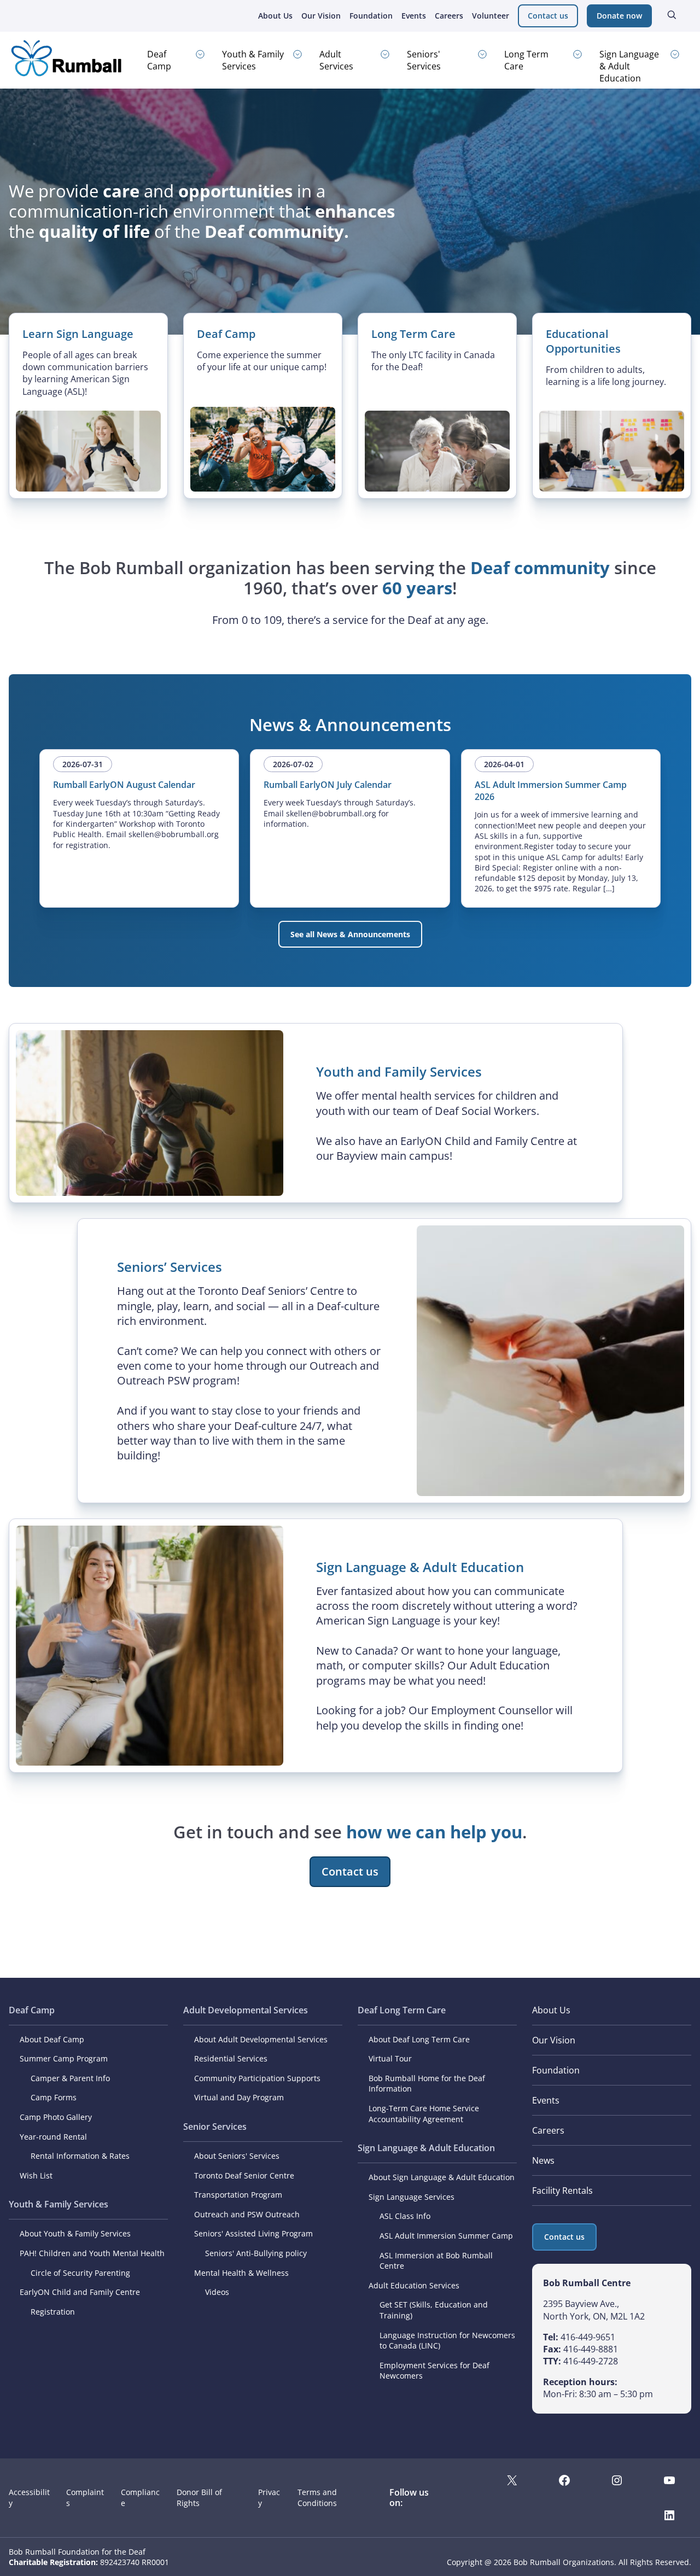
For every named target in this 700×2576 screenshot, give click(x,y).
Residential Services (231, 2058)
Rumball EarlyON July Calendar (328, 785)
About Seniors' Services (237, 2156)
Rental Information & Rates (80, 2156)
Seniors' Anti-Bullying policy (256, 2253)
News (543, 2160)
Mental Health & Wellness (241, 2273)
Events (414, 16)
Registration (53, 2312)
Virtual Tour (390, 2058)
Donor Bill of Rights (199, 2497)
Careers (449, 16)
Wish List (36, 2175)
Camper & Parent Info (70, 2078)
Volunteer (491, 16)
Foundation (371, 16)
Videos (217, 2292)
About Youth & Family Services (75, 2233)
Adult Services (336, 60)
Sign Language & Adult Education (629, 66)
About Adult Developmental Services (261, 2039)
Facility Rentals (562, 2191)
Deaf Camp (159, 60)
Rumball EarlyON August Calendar (124, 785)
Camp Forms (54, 2097)
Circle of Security (62, 2273)
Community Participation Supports (257, 2078)
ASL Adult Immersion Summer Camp (446, 2236)
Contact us (548, 16)
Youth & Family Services (253, 60)
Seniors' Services (424, 60)
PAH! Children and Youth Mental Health (92, 2253)
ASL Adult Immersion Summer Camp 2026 (551, 791)
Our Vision (321, 16)
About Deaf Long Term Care (419, 2039)
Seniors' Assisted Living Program (253, 2233)
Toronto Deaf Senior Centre (244, 2175)
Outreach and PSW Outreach (247, 2214)
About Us (275, 16)
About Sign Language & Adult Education (442, 2177)
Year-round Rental (53, 2137)
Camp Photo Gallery (56, 2117)
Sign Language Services (412, 2197)
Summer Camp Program (64, 2058)
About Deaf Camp (52, 2039)
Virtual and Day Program (239, 2097)
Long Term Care (526, 60)
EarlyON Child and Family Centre (80, 2292)
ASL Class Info (405, 2216)
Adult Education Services (414, 2285)
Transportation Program (238, 2195)
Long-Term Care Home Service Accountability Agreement (424, 2114)
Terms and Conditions (317, 2497)
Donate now (619, 16)
